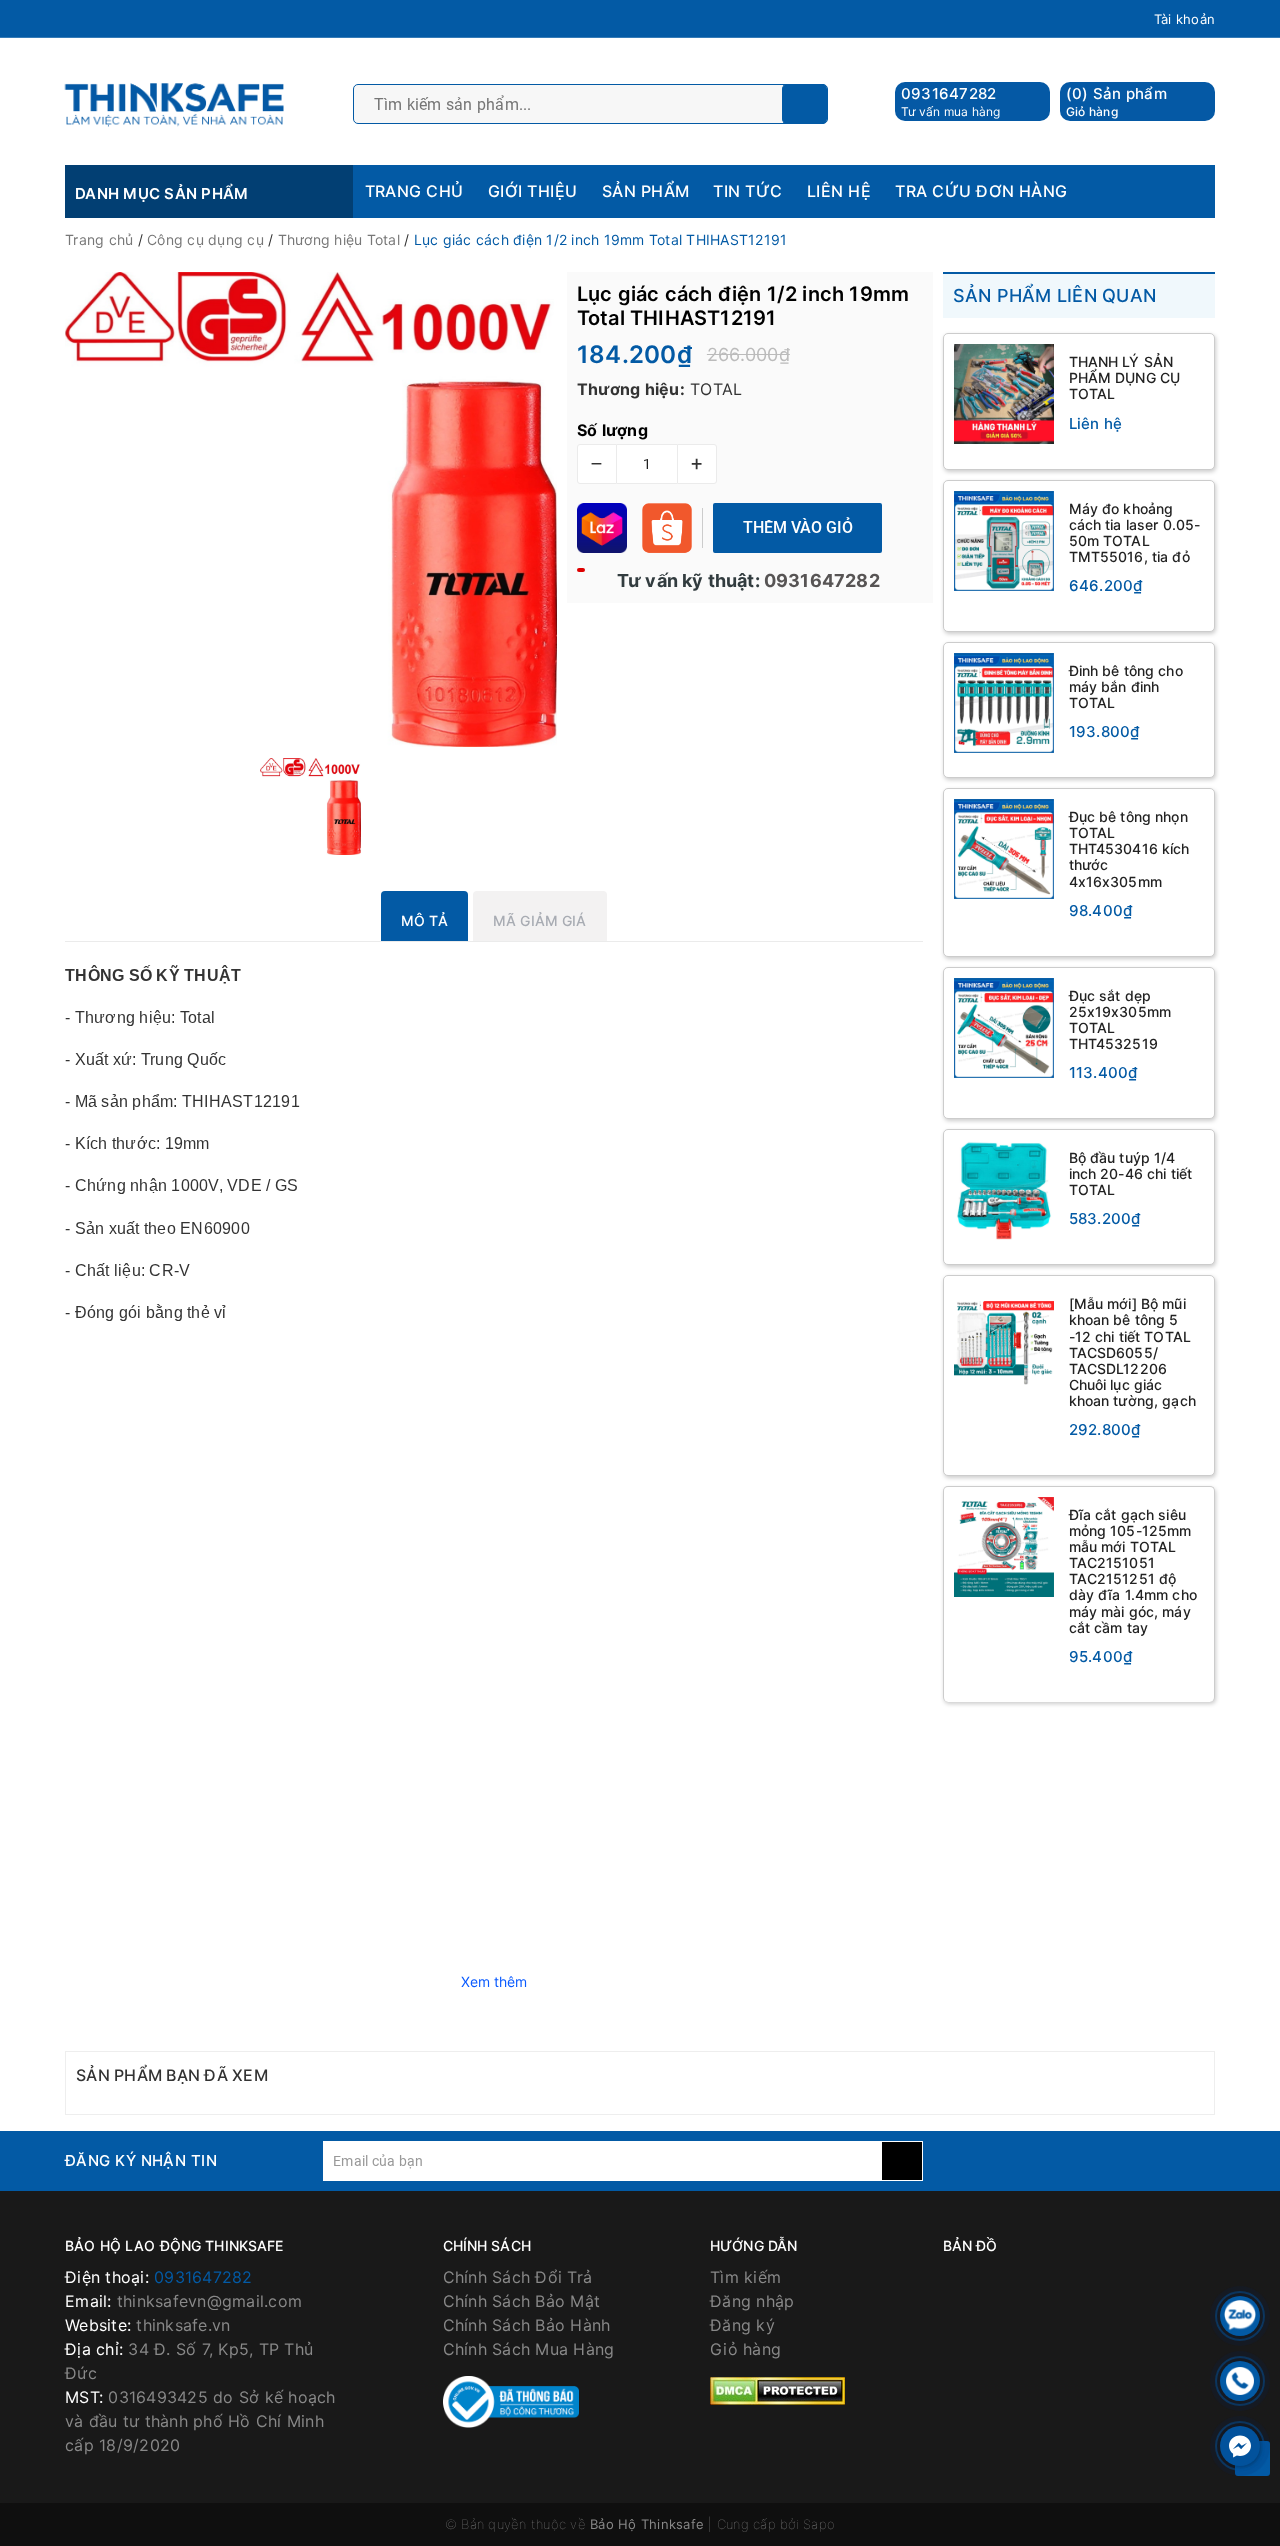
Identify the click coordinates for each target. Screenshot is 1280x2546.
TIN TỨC (747, 191)
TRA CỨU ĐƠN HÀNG (981, 191)
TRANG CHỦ (414, 191)
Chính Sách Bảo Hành (527, 2325)
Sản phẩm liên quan (1055, 295)
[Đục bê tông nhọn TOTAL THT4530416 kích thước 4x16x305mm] (1004, 849)
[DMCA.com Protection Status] (777, 2389)
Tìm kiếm (745, 2277)
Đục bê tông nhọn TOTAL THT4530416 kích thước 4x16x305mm (1129, 848)
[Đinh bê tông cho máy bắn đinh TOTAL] (1004, 703)
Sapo (819, 2524)
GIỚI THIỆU (533, 191)
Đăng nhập (752, 2301)
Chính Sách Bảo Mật (522, 2301)
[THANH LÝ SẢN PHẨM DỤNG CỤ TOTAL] (1004, 394)
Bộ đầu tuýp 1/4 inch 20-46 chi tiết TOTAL (1131, 1173)
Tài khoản (1184, 19)
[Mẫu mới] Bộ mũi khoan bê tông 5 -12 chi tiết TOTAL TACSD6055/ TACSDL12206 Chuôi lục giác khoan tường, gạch (1132, 1352)
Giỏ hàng (745, 2349)
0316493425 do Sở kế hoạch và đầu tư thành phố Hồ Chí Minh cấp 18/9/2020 (200, 2421)
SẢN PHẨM (646, 191)
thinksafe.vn (183, 2325)
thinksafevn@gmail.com (209, 2301)
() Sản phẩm (1116, 101)
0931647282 (949, 93)
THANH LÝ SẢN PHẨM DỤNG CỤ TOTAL (1125, 377)
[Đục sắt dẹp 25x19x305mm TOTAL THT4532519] (1004, 1028)
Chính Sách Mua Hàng (529, 2349)
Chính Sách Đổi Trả (518, 2277)
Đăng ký (742, 2325)
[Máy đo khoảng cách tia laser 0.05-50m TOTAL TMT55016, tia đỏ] (1004, 541)
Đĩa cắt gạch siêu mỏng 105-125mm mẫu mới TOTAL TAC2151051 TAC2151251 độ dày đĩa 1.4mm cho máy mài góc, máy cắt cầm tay (1133, 1571)
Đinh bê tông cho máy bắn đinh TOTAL (1126, 686)
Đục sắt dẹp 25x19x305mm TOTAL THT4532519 (1120, 1019)
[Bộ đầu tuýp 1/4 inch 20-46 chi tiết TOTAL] (1004, 1190)
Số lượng (612, 430)
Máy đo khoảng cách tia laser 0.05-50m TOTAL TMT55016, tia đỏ (1135, 532)
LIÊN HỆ (839, 191)
